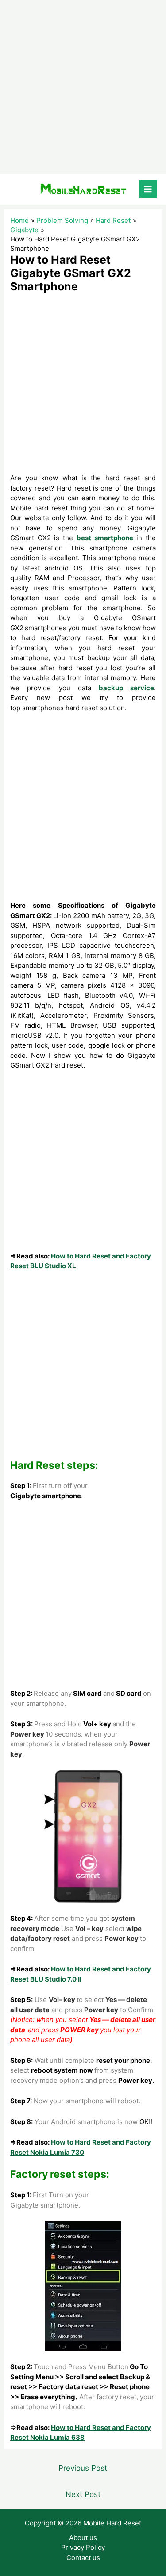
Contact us (83, 2558)
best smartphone (105, 538)
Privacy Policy (83, 2547)
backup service (126, 688)
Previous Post (83, 2468)
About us (83, 2538)
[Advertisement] (83, 87)
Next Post (83, 2494)
